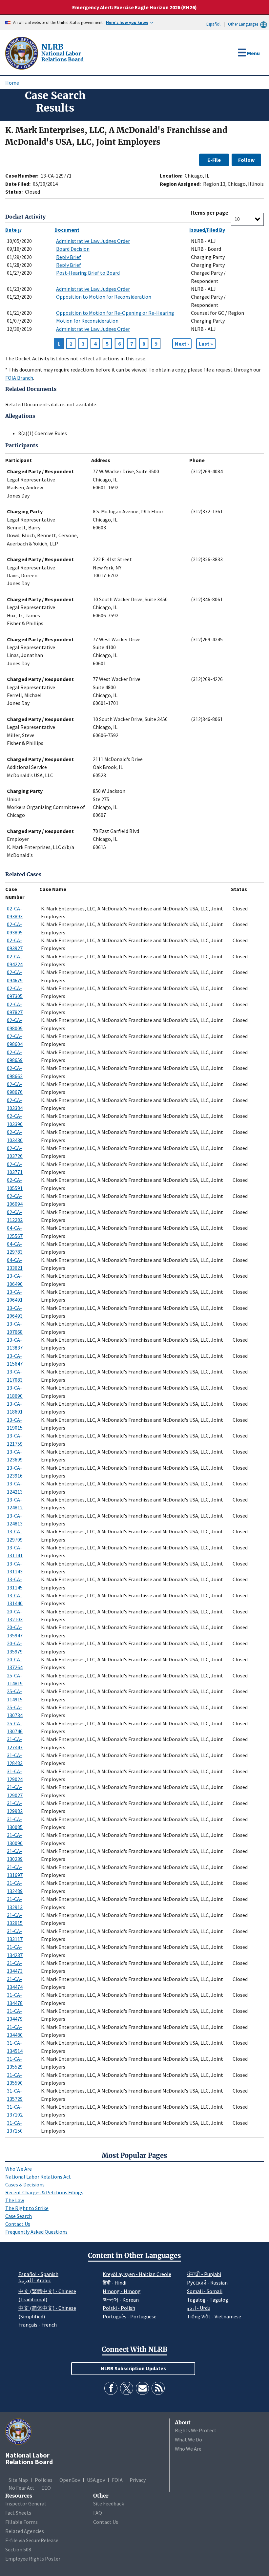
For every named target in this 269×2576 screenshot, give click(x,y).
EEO (46, 2488)
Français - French (38, 2325)
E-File (214, 160)
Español (213, 24)
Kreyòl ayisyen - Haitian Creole (137, 2274)
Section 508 (18, 2549)
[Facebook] (111, 2388)
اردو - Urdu (199, 2308)
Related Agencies (25, 2531)
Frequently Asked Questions (36, 2232)
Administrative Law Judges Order (93, 241)
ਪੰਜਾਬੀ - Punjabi (204, 2274)
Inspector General (26, 2503)
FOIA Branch (19, 378)
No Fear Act (21, 2488)
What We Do (188, 2439)
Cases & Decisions (25, 2184)
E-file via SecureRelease (32, 2540)
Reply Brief (69, 257)
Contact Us (18, 2224)
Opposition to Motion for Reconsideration (104, 297)
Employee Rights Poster (33, 2559)
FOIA (117, 2480)
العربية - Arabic (35, 2281)
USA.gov (96, 2480)
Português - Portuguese (130, 2316)
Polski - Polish (119, 2308)
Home (12, 83)
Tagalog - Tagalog (208, 2300)
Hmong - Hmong (122, 2291)
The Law (15, 2200)
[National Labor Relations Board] (22, 53)
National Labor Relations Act (38, 2177)
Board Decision (73, 249)
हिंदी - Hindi (114, 2283)
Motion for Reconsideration (87, 321)
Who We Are (19, 2169)
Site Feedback (109, 2503)
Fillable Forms (21, 2522)
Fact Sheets (18, 2513)
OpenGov (70, 2480)
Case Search (19, 2216)
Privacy (138, 2480)
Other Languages (243, 24)
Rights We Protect (196, 2430)
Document (67, 230)
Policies (44, 2480)
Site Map (18, 2480)
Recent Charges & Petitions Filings (44, 2192)
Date (11, 230)
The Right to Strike (27, 2208)
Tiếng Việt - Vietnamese (214, 2316)
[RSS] (158, 2388)
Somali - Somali (205, 2291)
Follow (246, 160)
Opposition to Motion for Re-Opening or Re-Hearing (115, 313)
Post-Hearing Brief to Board (88, 273)
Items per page (209, 213)
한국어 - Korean (121, 2300)
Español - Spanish (38, 2274)
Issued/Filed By (207, 230)
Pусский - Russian (207, 2283)
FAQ (98, 2513)
